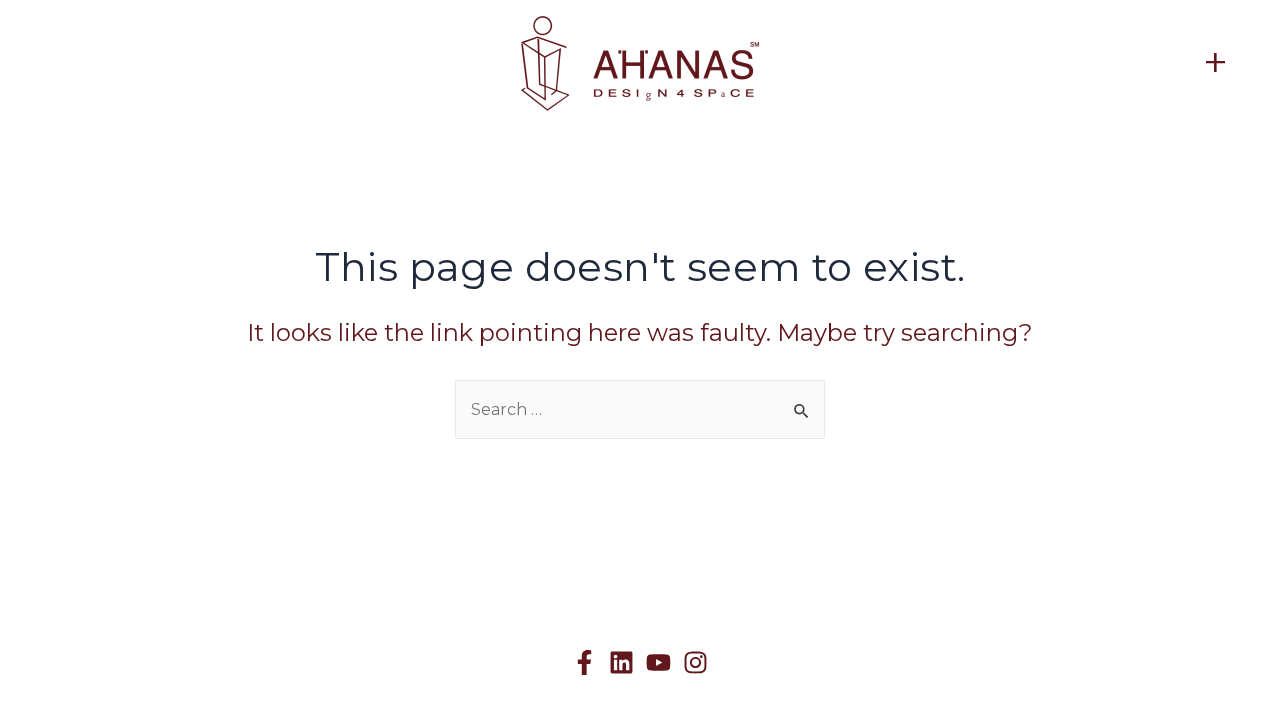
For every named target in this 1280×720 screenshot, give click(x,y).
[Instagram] (695, 662)
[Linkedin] (621, 662)
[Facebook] (584, 662)
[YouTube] (658, 662)
